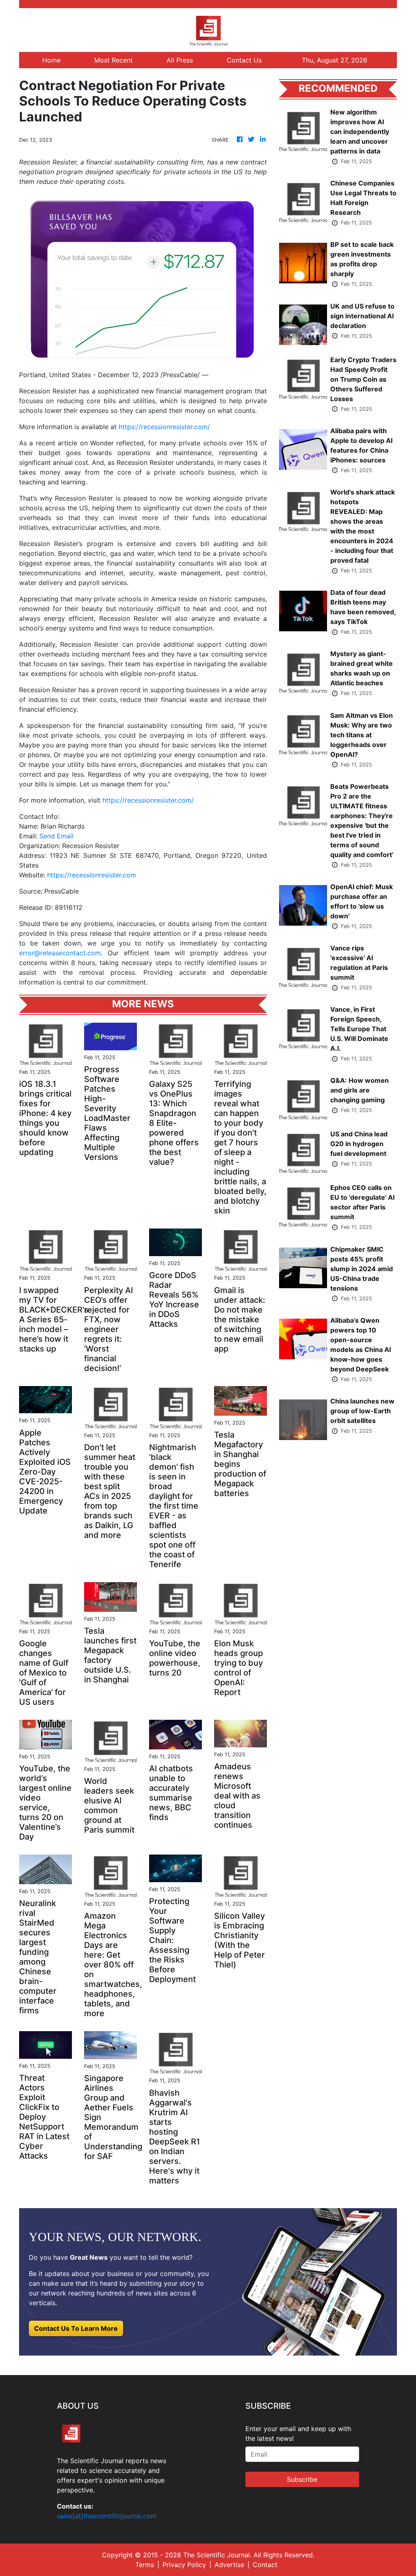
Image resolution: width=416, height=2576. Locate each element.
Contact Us (244, 60)
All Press (180, 60)
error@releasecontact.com (60, 953)
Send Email (56, 836)
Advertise (229, 2565)
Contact (265, 2565)
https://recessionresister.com (92, 875)
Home (51, 60)
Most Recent (114, 60)
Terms (145, 2565)
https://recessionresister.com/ (164, 427)
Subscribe (302, 2479)
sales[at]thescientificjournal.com (107, 2516)
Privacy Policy (184, 2565)
